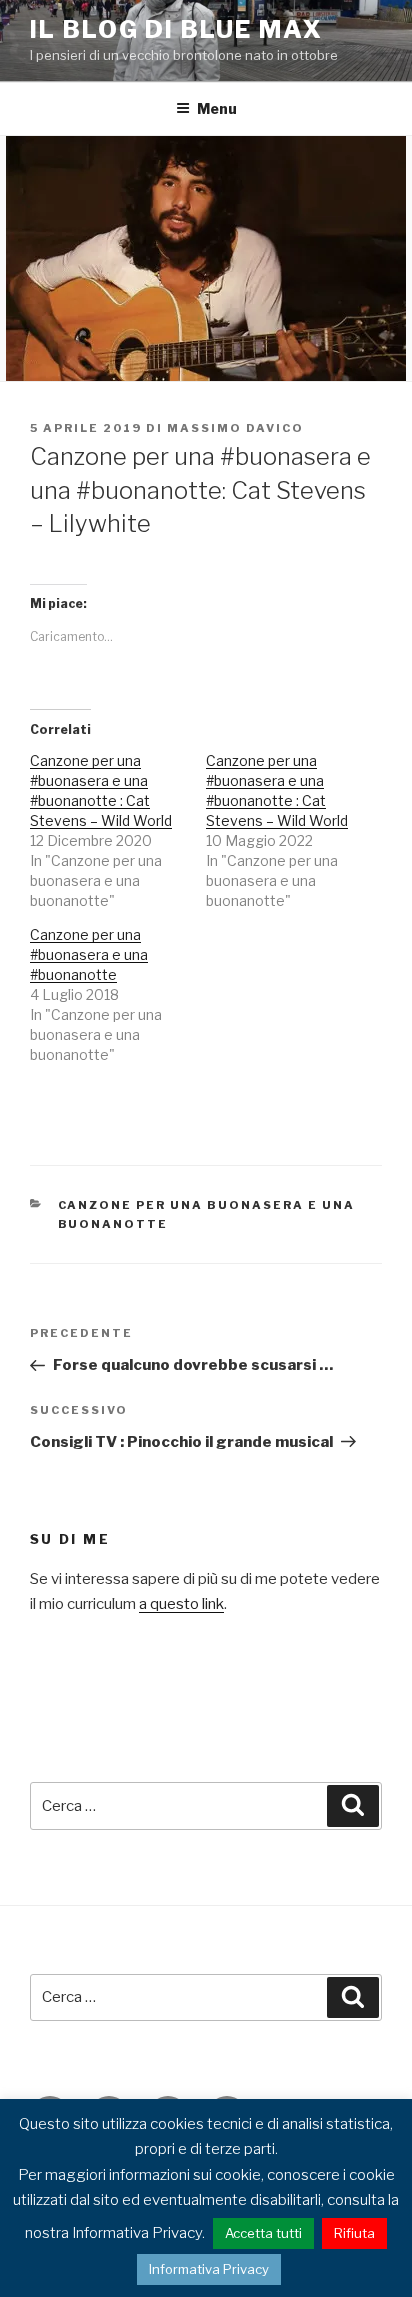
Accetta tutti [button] (263, 2233)
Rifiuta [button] (354, 2233)
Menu (217, 108)
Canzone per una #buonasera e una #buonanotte (89, 954)
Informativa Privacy (209, 2269)
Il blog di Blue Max (176, 29)
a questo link (181, 1604)
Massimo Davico (235, 428)
